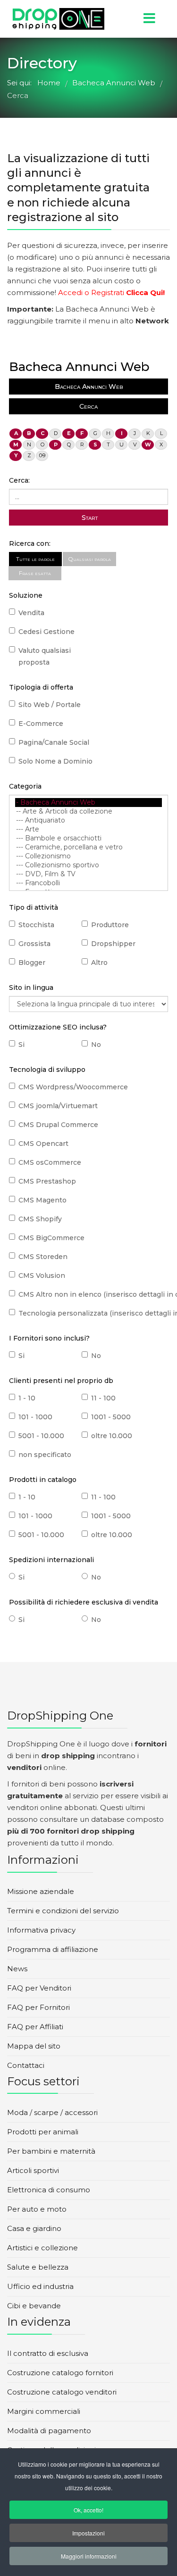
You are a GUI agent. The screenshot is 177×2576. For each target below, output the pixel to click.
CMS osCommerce (50, 1162)
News (17, 1969)
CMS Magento (42, 1200)
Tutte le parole (35, 559)
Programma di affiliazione (53, 1949)
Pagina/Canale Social (54, 742)
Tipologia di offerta (41, 687)
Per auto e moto (37, 2209)
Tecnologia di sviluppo (47, 1070)
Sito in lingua (31, 988)
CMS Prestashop (47, 1181)
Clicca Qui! (145, 292)
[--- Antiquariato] (88, 820)
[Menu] (134, 19)
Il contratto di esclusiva (48, 2353)
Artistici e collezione (42, 2248)
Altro (99, 963)
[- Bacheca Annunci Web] (88, 802)
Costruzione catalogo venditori (62, 2392)
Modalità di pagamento (49, 2431)
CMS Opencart (43, 1144)
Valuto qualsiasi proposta (45, 656)
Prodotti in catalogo (43, 1480)
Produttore (110, 925)
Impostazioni (88, 2533)
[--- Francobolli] (88, 883)
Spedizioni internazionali (51, 1560)
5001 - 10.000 (41, 1436)
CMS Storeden (43, 1257)
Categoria (25, 786)
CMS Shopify (40, 1219)
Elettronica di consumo (49, 2190)
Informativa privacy (41, 1930)
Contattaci (26, 2065)
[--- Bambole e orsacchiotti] (88, 838)
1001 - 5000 (111, 1417)
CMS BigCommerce (51, 1238)
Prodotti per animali (43, 2132)
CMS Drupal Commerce (58, 1125)
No (96, 1045)
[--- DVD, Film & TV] (88, 874)
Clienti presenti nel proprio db (61, 1381)
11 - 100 (103, 1398)
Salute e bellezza (38, 2267)
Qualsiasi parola (89, 559)
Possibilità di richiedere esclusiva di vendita (84, 1602)
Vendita (31, 613)
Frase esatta (35, 573)
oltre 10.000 (112, 1436)
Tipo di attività (34, 907)
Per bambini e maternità (51, 2151)
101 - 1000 (35, 1417)
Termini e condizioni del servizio (63, 1911)
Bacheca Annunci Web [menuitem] (89, 387)
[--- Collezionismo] (88, 856)
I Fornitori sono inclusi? (49, 1338)
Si (21, 1045)
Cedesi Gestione (46, 632)
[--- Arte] (88, 829)
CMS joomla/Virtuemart (58, 1106)
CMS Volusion (42, 1276)
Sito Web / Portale (50, 705)
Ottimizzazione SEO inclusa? (58, 1027)
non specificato (45, 1455)
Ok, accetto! (88, 2510)
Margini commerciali (44, 2411)
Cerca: (19, 480)
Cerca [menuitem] (88, 406)
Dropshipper (113, 944)
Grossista (34, 944)
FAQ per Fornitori (38, 2007)
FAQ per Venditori (39, 1988)
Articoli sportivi (33, 2170)
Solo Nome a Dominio (55, 761)
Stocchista (36, 925)
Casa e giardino (34, 2228)
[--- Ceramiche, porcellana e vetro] (88, 847)
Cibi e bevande (34, 2306)
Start (89, 518)
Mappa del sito (34, 2046)
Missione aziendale (41, 1891)
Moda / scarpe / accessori (52, 2112)
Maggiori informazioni (89, 2556)
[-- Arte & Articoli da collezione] (88, 811)
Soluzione (26, 595)
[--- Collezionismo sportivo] (88, 865)
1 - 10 (27, 1398)
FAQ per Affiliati (35, 2027)
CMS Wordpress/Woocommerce (73, 1087)
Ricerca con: (30, 543)
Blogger (32, 963)
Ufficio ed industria (40, 2286)
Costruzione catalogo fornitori (60, 2373)
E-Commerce (41, 724)
